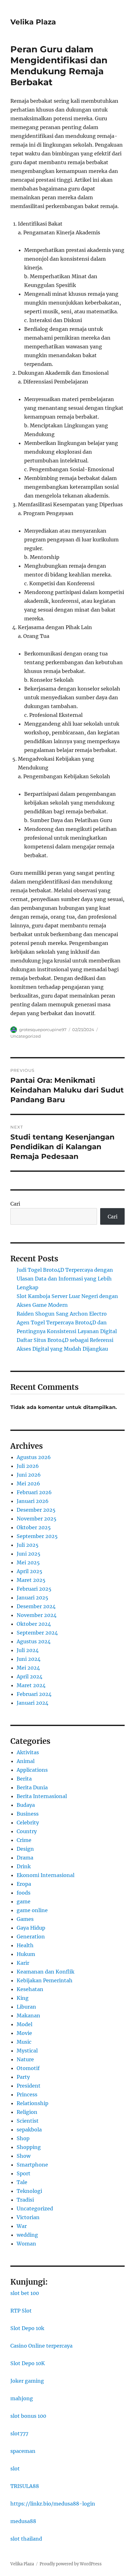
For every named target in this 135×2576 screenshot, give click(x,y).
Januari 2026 (33, 1501)
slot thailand (26, 2539)
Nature (25, 2059)
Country (27, 1831)
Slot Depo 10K (28, 2363)
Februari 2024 (34, 1694)
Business (28, 1814)
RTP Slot (21, 2311)
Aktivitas (28, 1752)
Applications (32, 1770)
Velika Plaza (33, 22)
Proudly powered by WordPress (71, 2564)
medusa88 (23, 2521)
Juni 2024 (29, 1659)
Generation (31, 1937)
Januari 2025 (32, 1598)
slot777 (19, 2433)
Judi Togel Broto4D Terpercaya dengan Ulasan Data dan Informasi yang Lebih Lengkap (65, 1279)
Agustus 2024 (34, 1641)
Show (24, 2156)
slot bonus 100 (28, 2416)
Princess (27, 2094)
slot (15, 2469)
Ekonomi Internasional (46, 1875)
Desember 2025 (36, 1510)
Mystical (27, 2051)
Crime (24, 1840)
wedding (27, 2235)
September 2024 (37, 1633)
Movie (24, 2033)
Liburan (26, 2007)
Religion (27, 2112)
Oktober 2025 (34, 1527)
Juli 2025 (28, 1545)
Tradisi (25, 2200)
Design (25, 1849)
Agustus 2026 (34, 1457)
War (22, 2226)
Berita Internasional (42, 1796)
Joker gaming (27, 2381)
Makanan (28, 2015)
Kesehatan (30, 1989)
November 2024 (37, 1615)
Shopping (29, 2147)
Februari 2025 (34, 1589)
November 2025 (37, 1519)
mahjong (22, 2398)
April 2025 (30, 1571)
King (23, 1998)
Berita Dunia (32, 1787)
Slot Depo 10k (27, 2328)
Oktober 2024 (34, 1624)
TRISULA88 (25, 2486)
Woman (26, 2244)
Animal (26, 1761)
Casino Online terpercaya (41, 2346)
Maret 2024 (31, 1685)
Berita (24, 1779)
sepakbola (29, 2130)
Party (23, 2077)
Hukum (26, 1954)
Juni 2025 (29, 1554)
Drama (25, 1858)
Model (24, 2024)
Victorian (28, 2217)
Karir (23, 1963)
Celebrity (28, 1822)
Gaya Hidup (31, 1928)
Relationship (32, 2103)
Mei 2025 (28, 1562)
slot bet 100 (25, 2293)
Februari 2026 (34, 1492)
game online (32, 1910)
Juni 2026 (29, 1475)
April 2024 (30, 1676)
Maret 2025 (31, 1580)
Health (25, 1945)
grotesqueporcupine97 (43, 1030)
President (29, 2086)
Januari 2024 (32, 1703)
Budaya (26, 1805)
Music (24, 2042)
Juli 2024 (28, 1650)
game (24, 1901)
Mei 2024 (28, 1668)
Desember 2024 (36, 1606)
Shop (23, 2138)
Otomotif (28, 2068)
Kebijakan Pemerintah (45, 1980)
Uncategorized (26, 1036)
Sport (24, 2173)
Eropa (24, 1884)
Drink (24, 1866)
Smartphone (32, 2165)
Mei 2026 (28, 1484)
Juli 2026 (28, 1466)
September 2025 (37, 1536)
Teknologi (29, 2191)
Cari (15, 1204)
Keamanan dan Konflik (46, 1972)
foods (24, 1893)
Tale (22, 2182)
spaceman (23, 2451)
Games (25, 1919)
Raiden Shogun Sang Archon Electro (62, 1314)
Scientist (28, 2121)
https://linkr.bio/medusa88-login (53, 2504)
